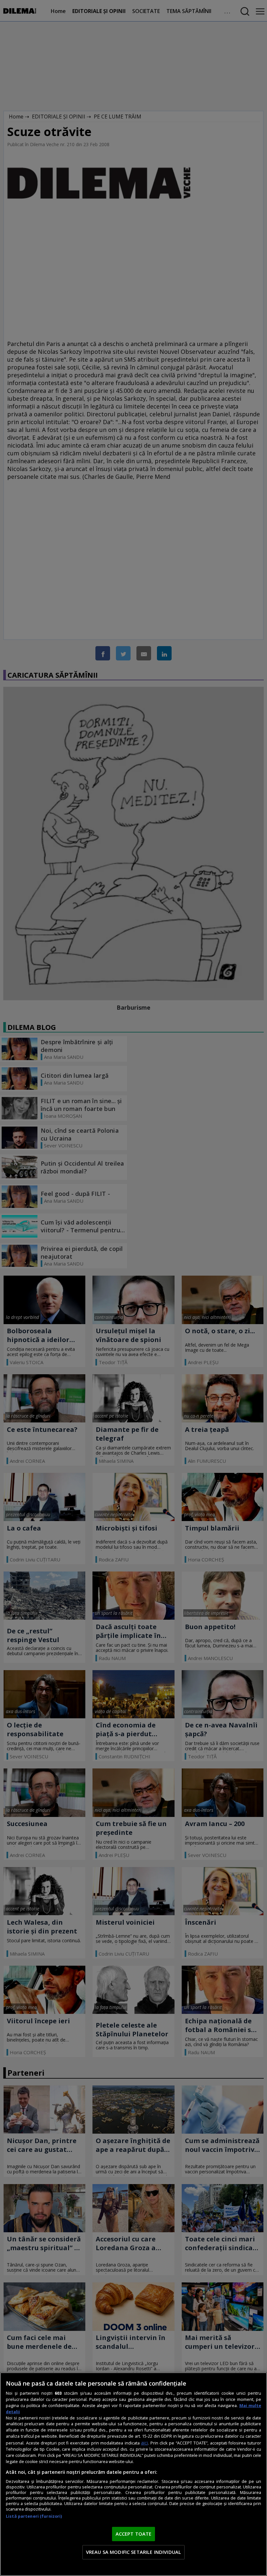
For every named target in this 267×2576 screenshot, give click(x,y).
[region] (133, 2474)
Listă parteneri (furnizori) (34, 2516)
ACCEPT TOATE (134, 2534)
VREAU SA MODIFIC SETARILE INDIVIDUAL (133, 2552)
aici (144, 2443)
